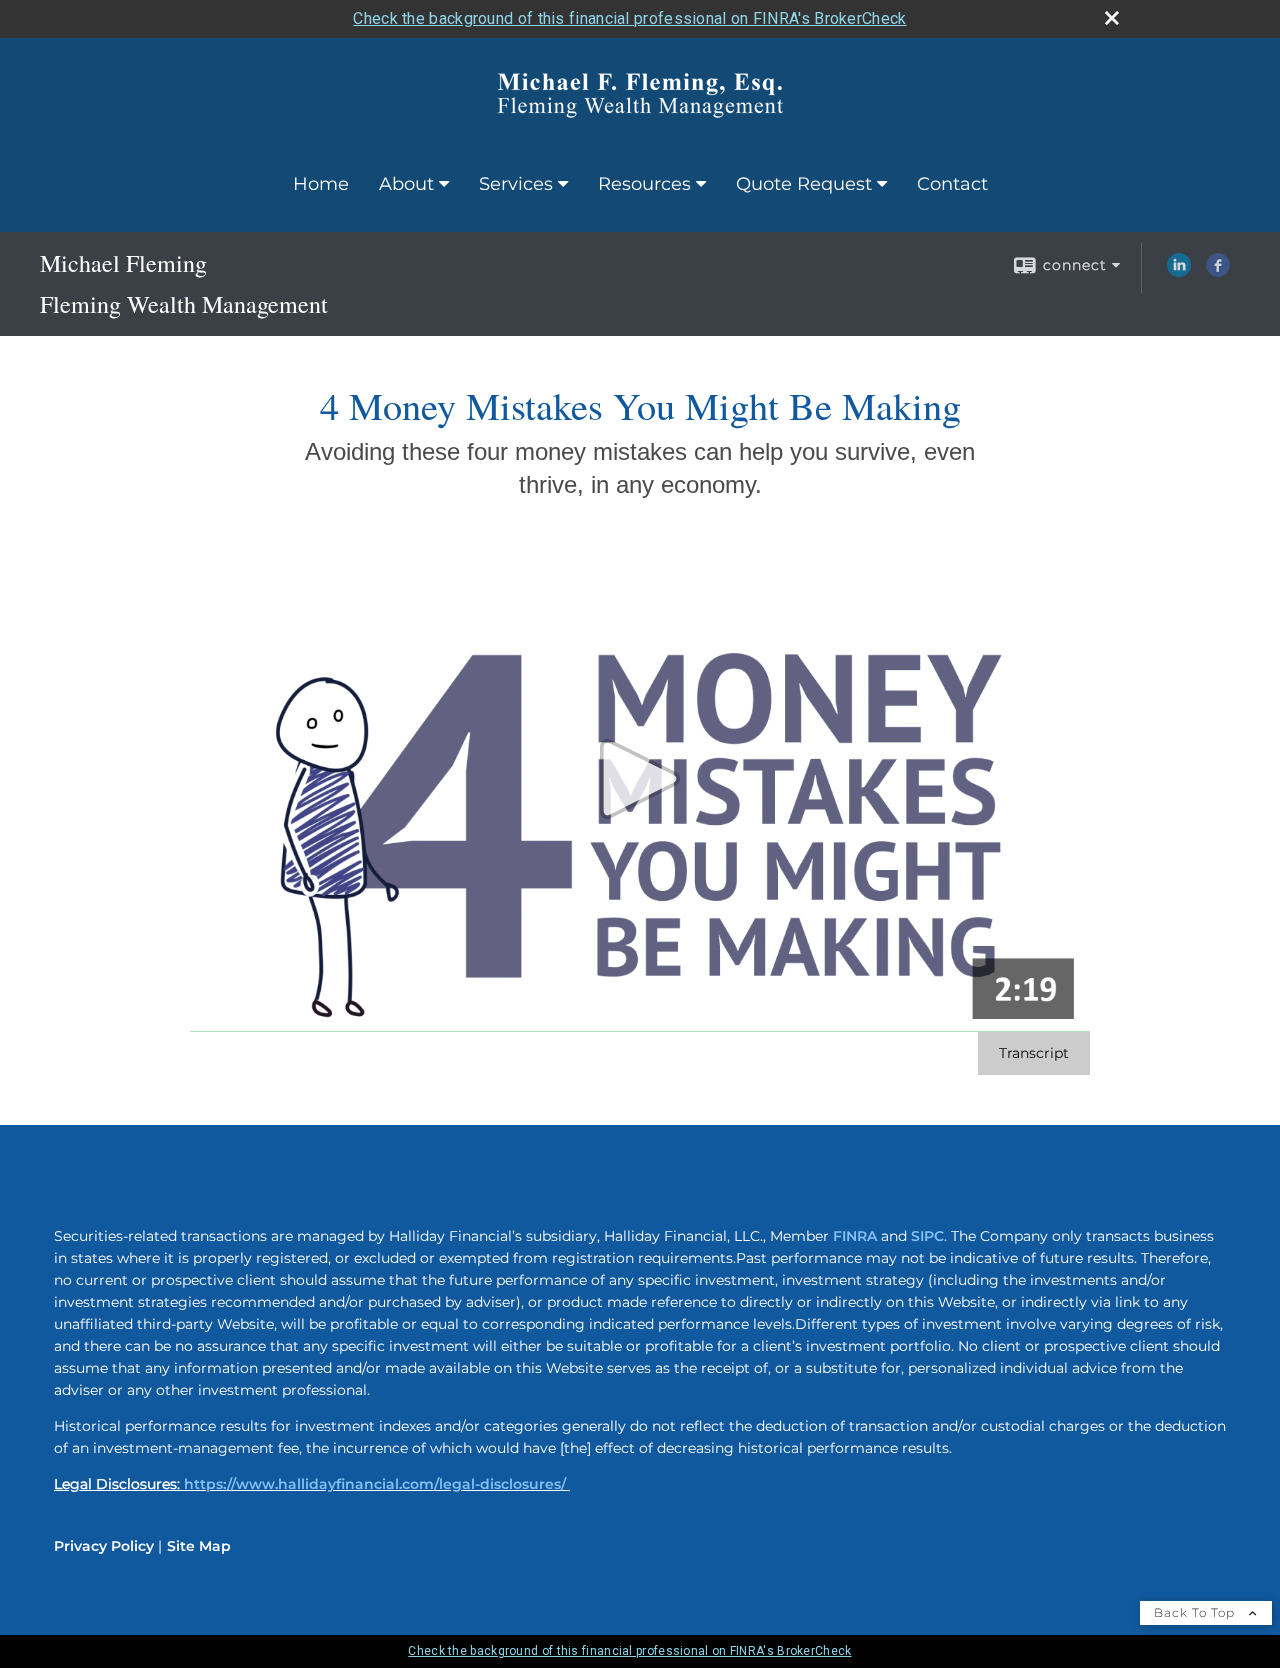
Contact (952, 184)
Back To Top (1196, 1612)
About (406, 184)
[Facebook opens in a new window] (1218, 272)
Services (516, 184)
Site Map (199, 1546)
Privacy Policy (104, 1546)
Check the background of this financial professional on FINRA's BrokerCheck (629, 18)
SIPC (927, 1236)
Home (321, 184)
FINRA (855, 1236)
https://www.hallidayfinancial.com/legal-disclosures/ (375, 1484)
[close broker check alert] (1112, 18)
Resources (644, 184)
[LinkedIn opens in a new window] (1179, 272)
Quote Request (804, 184)
